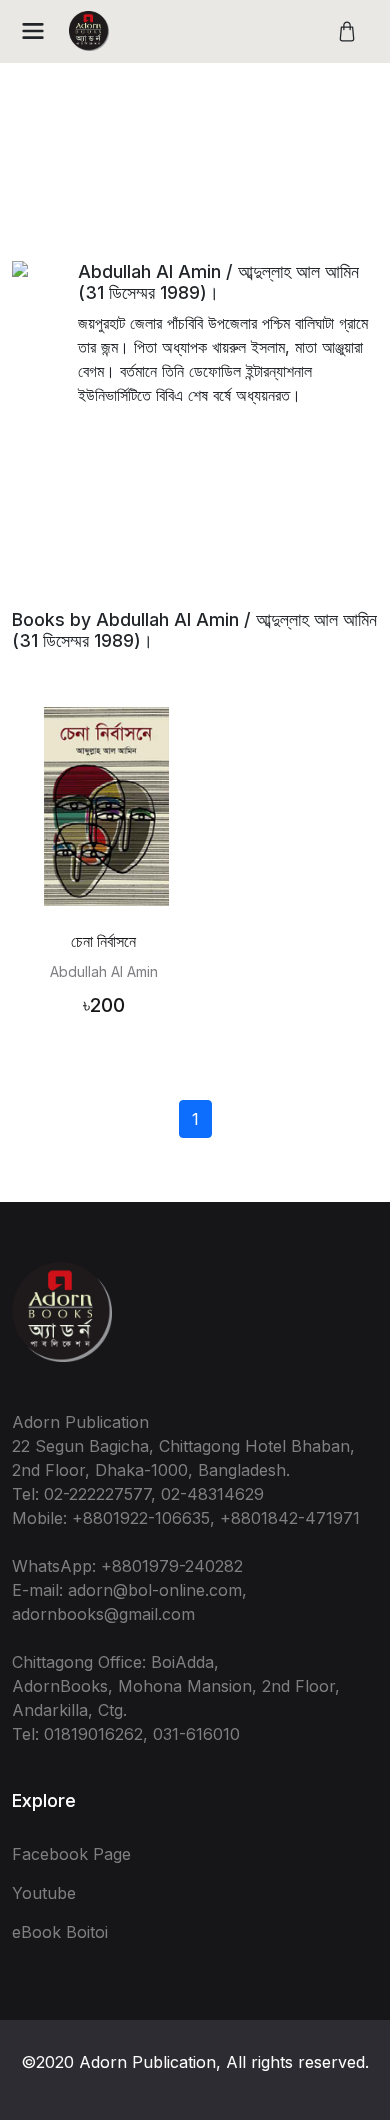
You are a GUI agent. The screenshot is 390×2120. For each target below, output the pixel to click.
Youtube (44, 1893)
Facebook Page (71, 1854)
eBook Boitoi (60, 1932)
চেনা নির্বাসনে (103, 941)
